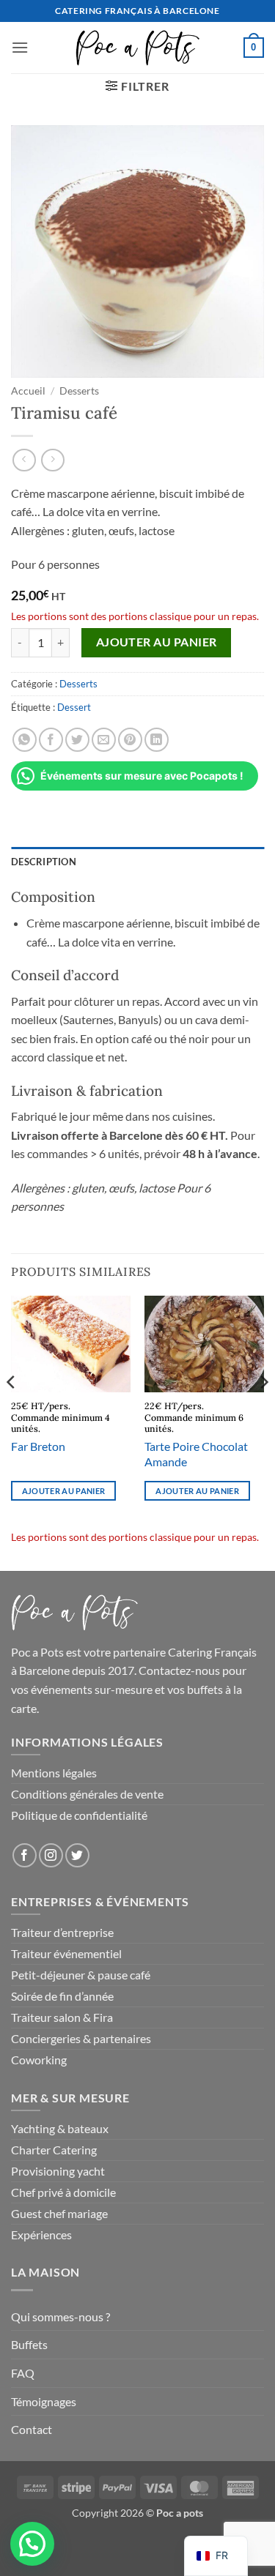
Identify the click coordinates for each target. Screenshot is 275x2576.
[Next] (263, 1411)
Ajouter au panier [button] (64, 1491)
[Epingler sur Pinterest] (130, 740)
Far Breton (38, 1446)
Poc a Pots (37, 1652)
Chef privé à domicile (63, 2192)
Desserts (79, 391)
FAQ (23, 2373)
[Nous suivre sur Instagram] (51, 1855)
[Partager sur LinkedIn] (157, 740)
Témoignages (44, 2401)
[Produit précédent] (52, 460)
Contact (32, 2429)
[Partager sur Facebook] (51, 740)
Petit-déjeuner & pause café (81, 1975)
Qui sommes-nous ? (60, 2316)
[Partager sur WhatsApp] (25, 740)
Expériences (41, 2235)
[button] (20, 47)
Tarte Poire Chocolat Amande (196, 1454)
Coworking (39, 2060)
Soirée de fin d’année (62, 1996)
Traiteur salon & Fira (62, 2017)
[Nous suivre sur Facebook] (25, 1855)
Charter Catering (54, 2150)
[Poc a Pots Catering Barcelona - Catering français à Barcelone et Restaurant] (138, 48)
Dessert (74, 707)
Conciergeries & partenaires (81, 2038)
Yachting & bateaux (60, 2128)
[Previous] (12, 1411)
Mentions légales (54, 1773)
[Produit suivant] (24, 460)
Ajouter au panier (157, 642)
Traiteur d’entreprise (62, 1932)
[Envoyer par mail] (104, 740)
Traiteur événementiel (66, 1953)
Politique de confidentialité (79, 1815)
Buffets (29, 2344)
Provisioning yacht (58, 2171)
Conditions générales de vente (87, 1794)
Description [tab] (44, 862)
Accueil (28, 391)
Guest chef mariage (59, 2213)
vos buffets (195, 1689)
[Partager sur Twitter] (77, 740)
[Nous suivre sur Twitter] (77, 1855)
